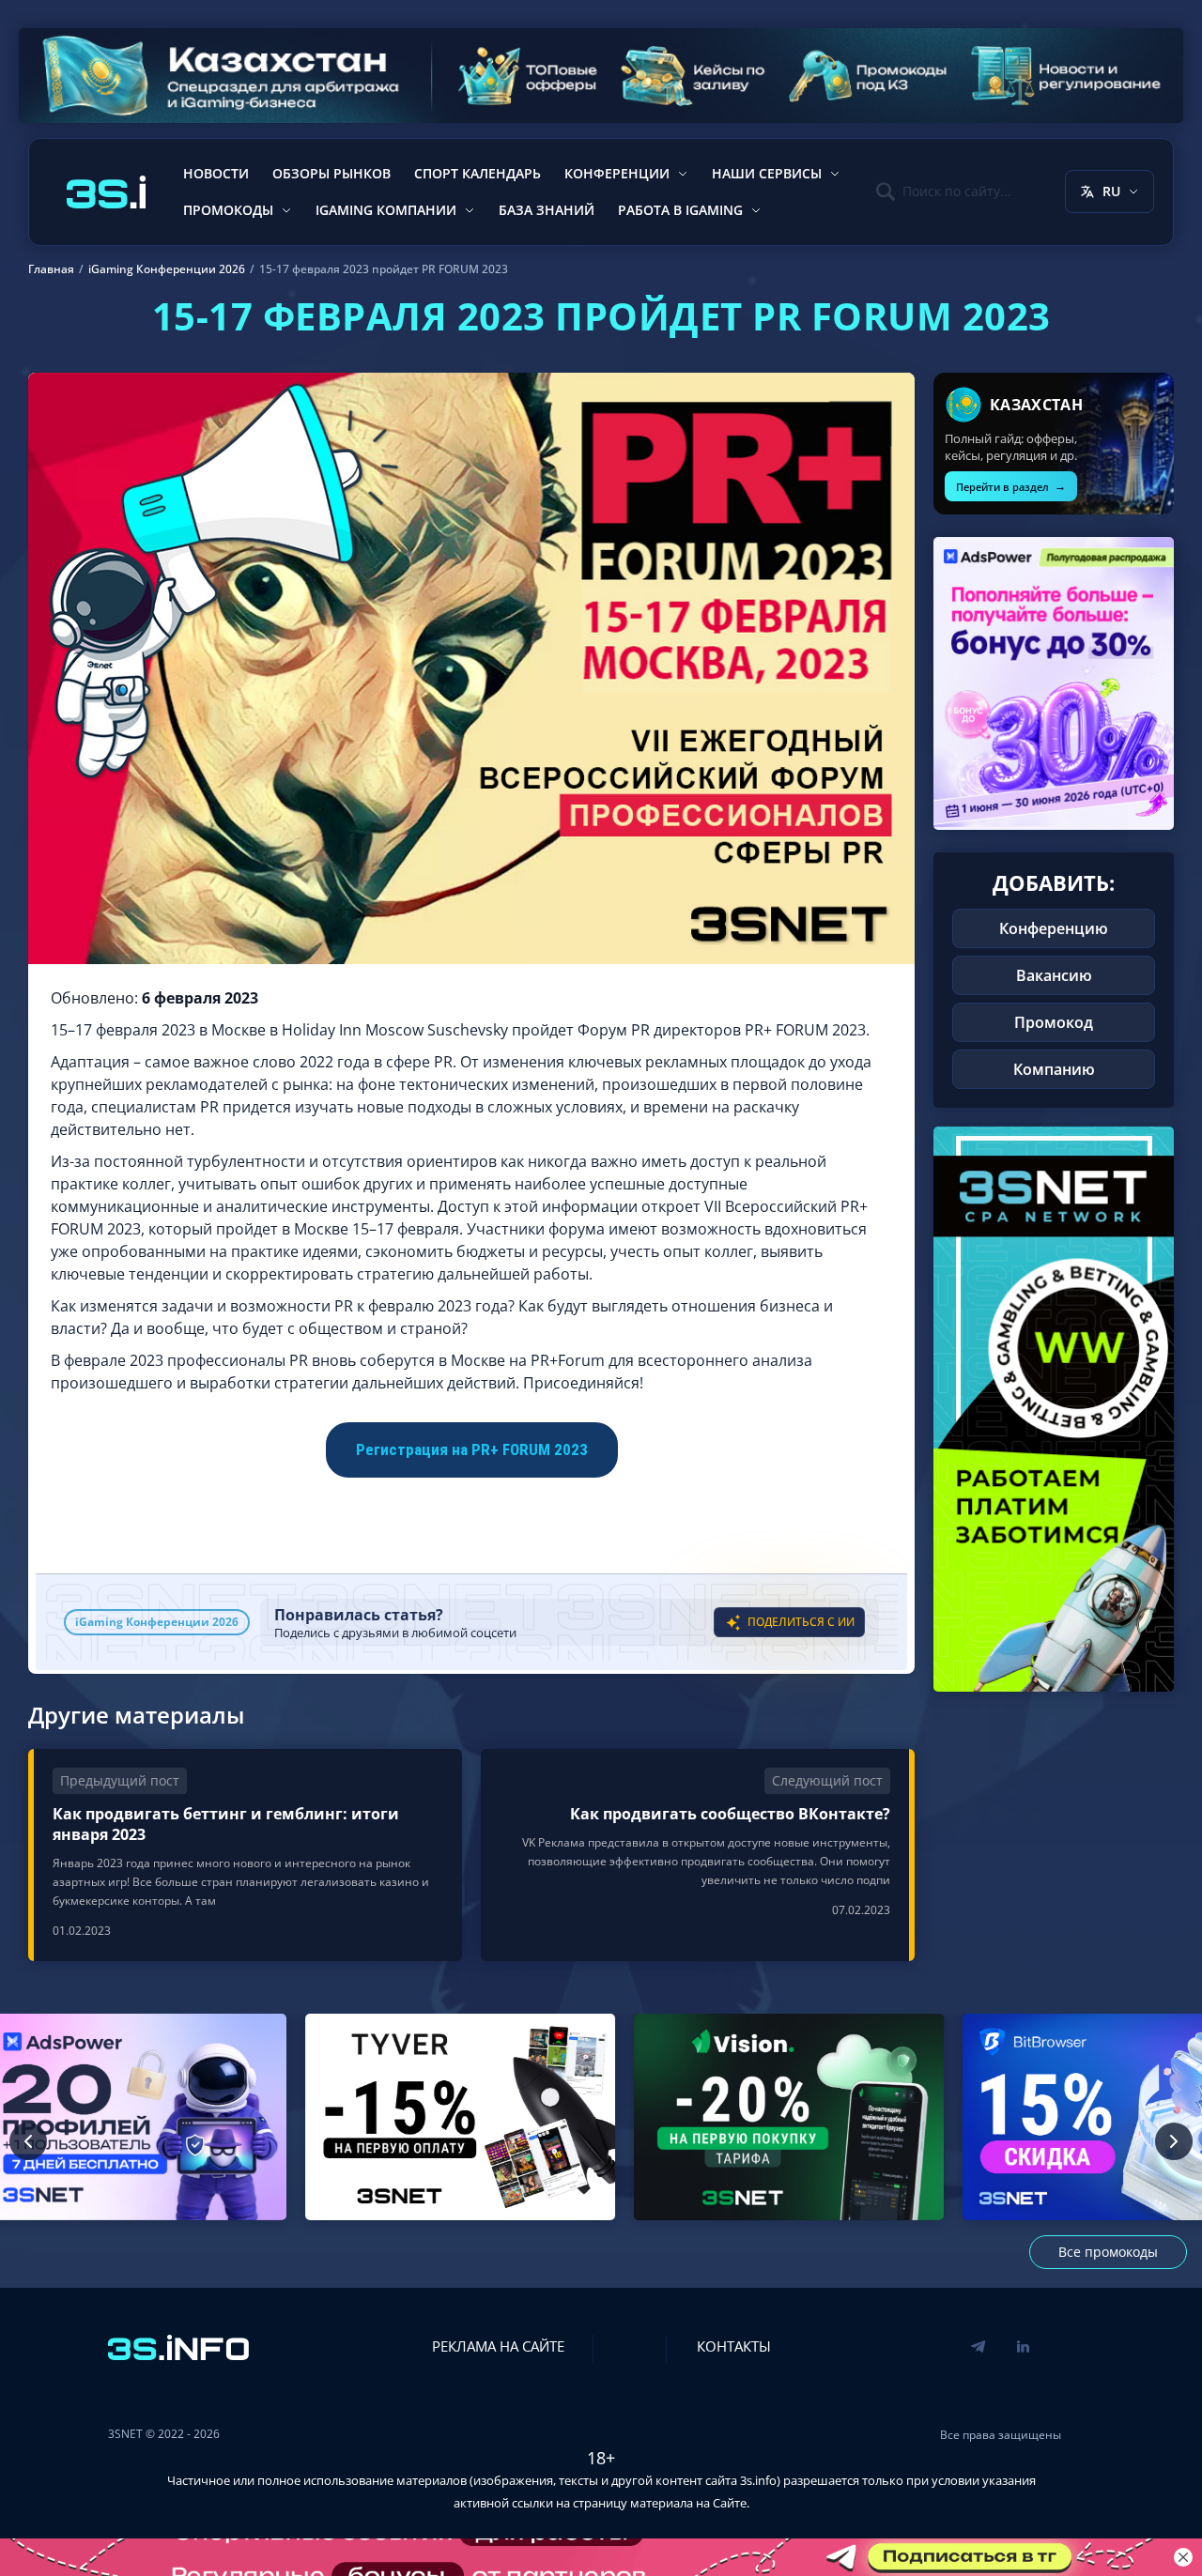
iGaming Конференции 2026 (157, 1622)
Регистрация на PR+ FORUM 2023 (472, 1449)
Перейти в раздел (1011, 486)
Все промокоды (1108, 2252)
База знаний (547, 210)
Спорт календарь (478, 173)
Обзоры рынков (331, 173)
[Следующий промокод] (1174, 2141)
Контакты (734, 2346)
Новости (216, 173)
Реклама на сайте (498, 2346)
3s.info (758, 2480)
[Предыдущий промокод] (28, 2141)
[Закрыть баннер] (1183, 2557)
